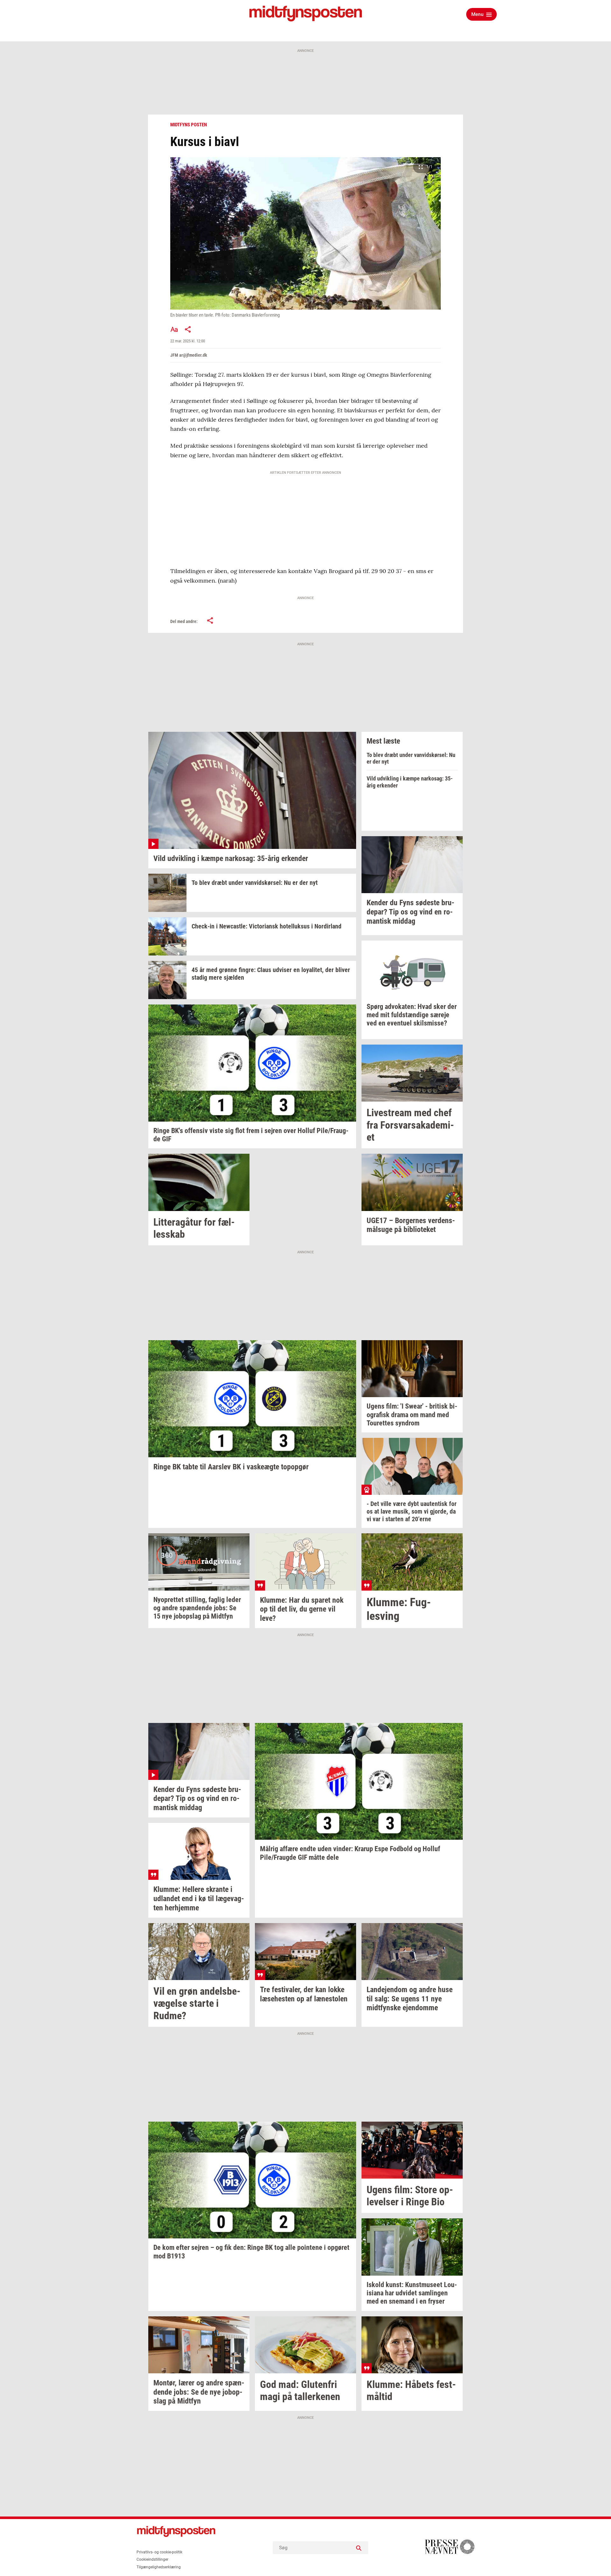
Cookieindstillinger (152, 2559)
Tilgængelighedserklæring (159, 2567)
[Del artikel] (188, 329)
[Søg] (359, 2548)
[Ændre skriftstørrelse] (174, 329)
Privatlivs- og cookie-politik (159, 2552)
